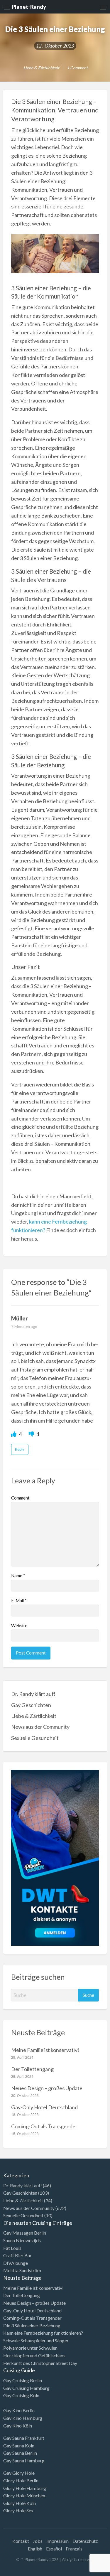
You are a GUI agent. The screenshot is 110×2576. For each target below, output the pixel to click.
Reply (20, 1449)
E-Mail (19, 1600)
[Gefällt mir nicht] (32, 1434)
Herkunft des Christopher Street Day (40, 2363)
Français (74, 2549)
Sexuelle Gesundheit (35, 1738)
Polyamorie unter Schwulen (30, 2348)
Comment (20, 1498)
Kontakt (21, 2541)
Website (19, 1625)
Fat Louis (12, 2248)
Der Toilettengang (32, 2069)
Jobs (38, 2541)
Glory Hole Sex (18, 2510)
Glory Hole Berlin (21, 2480)
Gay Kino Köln (18, 2426)
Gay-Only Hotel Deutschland (44, 2107)
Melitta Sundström (22, 2270)
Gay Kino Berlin (19, 2410)
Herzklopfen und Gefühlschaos (34, 2355)
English (35, 2549)
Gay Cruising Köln (21, 2395)
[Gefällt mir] (14, 1434)
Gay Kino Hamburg (23, 2418)
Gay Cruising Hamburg (26, 2388)
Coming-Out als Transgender (44, 2126)
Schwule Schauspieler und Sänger (36, 2340)
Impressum (57, 2541)
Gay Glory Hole (19, 2473)
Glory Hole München (24, 2495)
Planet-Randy (29, 7)
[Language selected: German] (86, 2570)
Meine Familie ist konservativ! (45, 2050)
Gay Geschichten (31, 1705)
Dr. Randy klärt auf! (33, 1694)
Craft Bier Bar (17, 2255)
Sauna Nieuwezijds (22, 2240)
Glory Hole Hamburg (25, 2488)
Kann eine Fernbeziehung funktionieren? (43, 2333)
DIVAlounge (16, 2263)
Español (54, 2549)
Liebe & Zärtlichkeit (41, 68)
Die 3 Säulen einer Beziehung (32, 2325)
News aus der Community (40, 1727)
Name (18, 1576)
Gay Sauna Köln (19, 2446)
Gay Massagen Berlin (25, 2233)
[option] (84, 2571)
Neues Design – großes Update (47, 2088)
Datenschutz (85, 2541)
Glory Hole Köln (20, 2503)
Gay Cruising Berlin (23, 2380)
